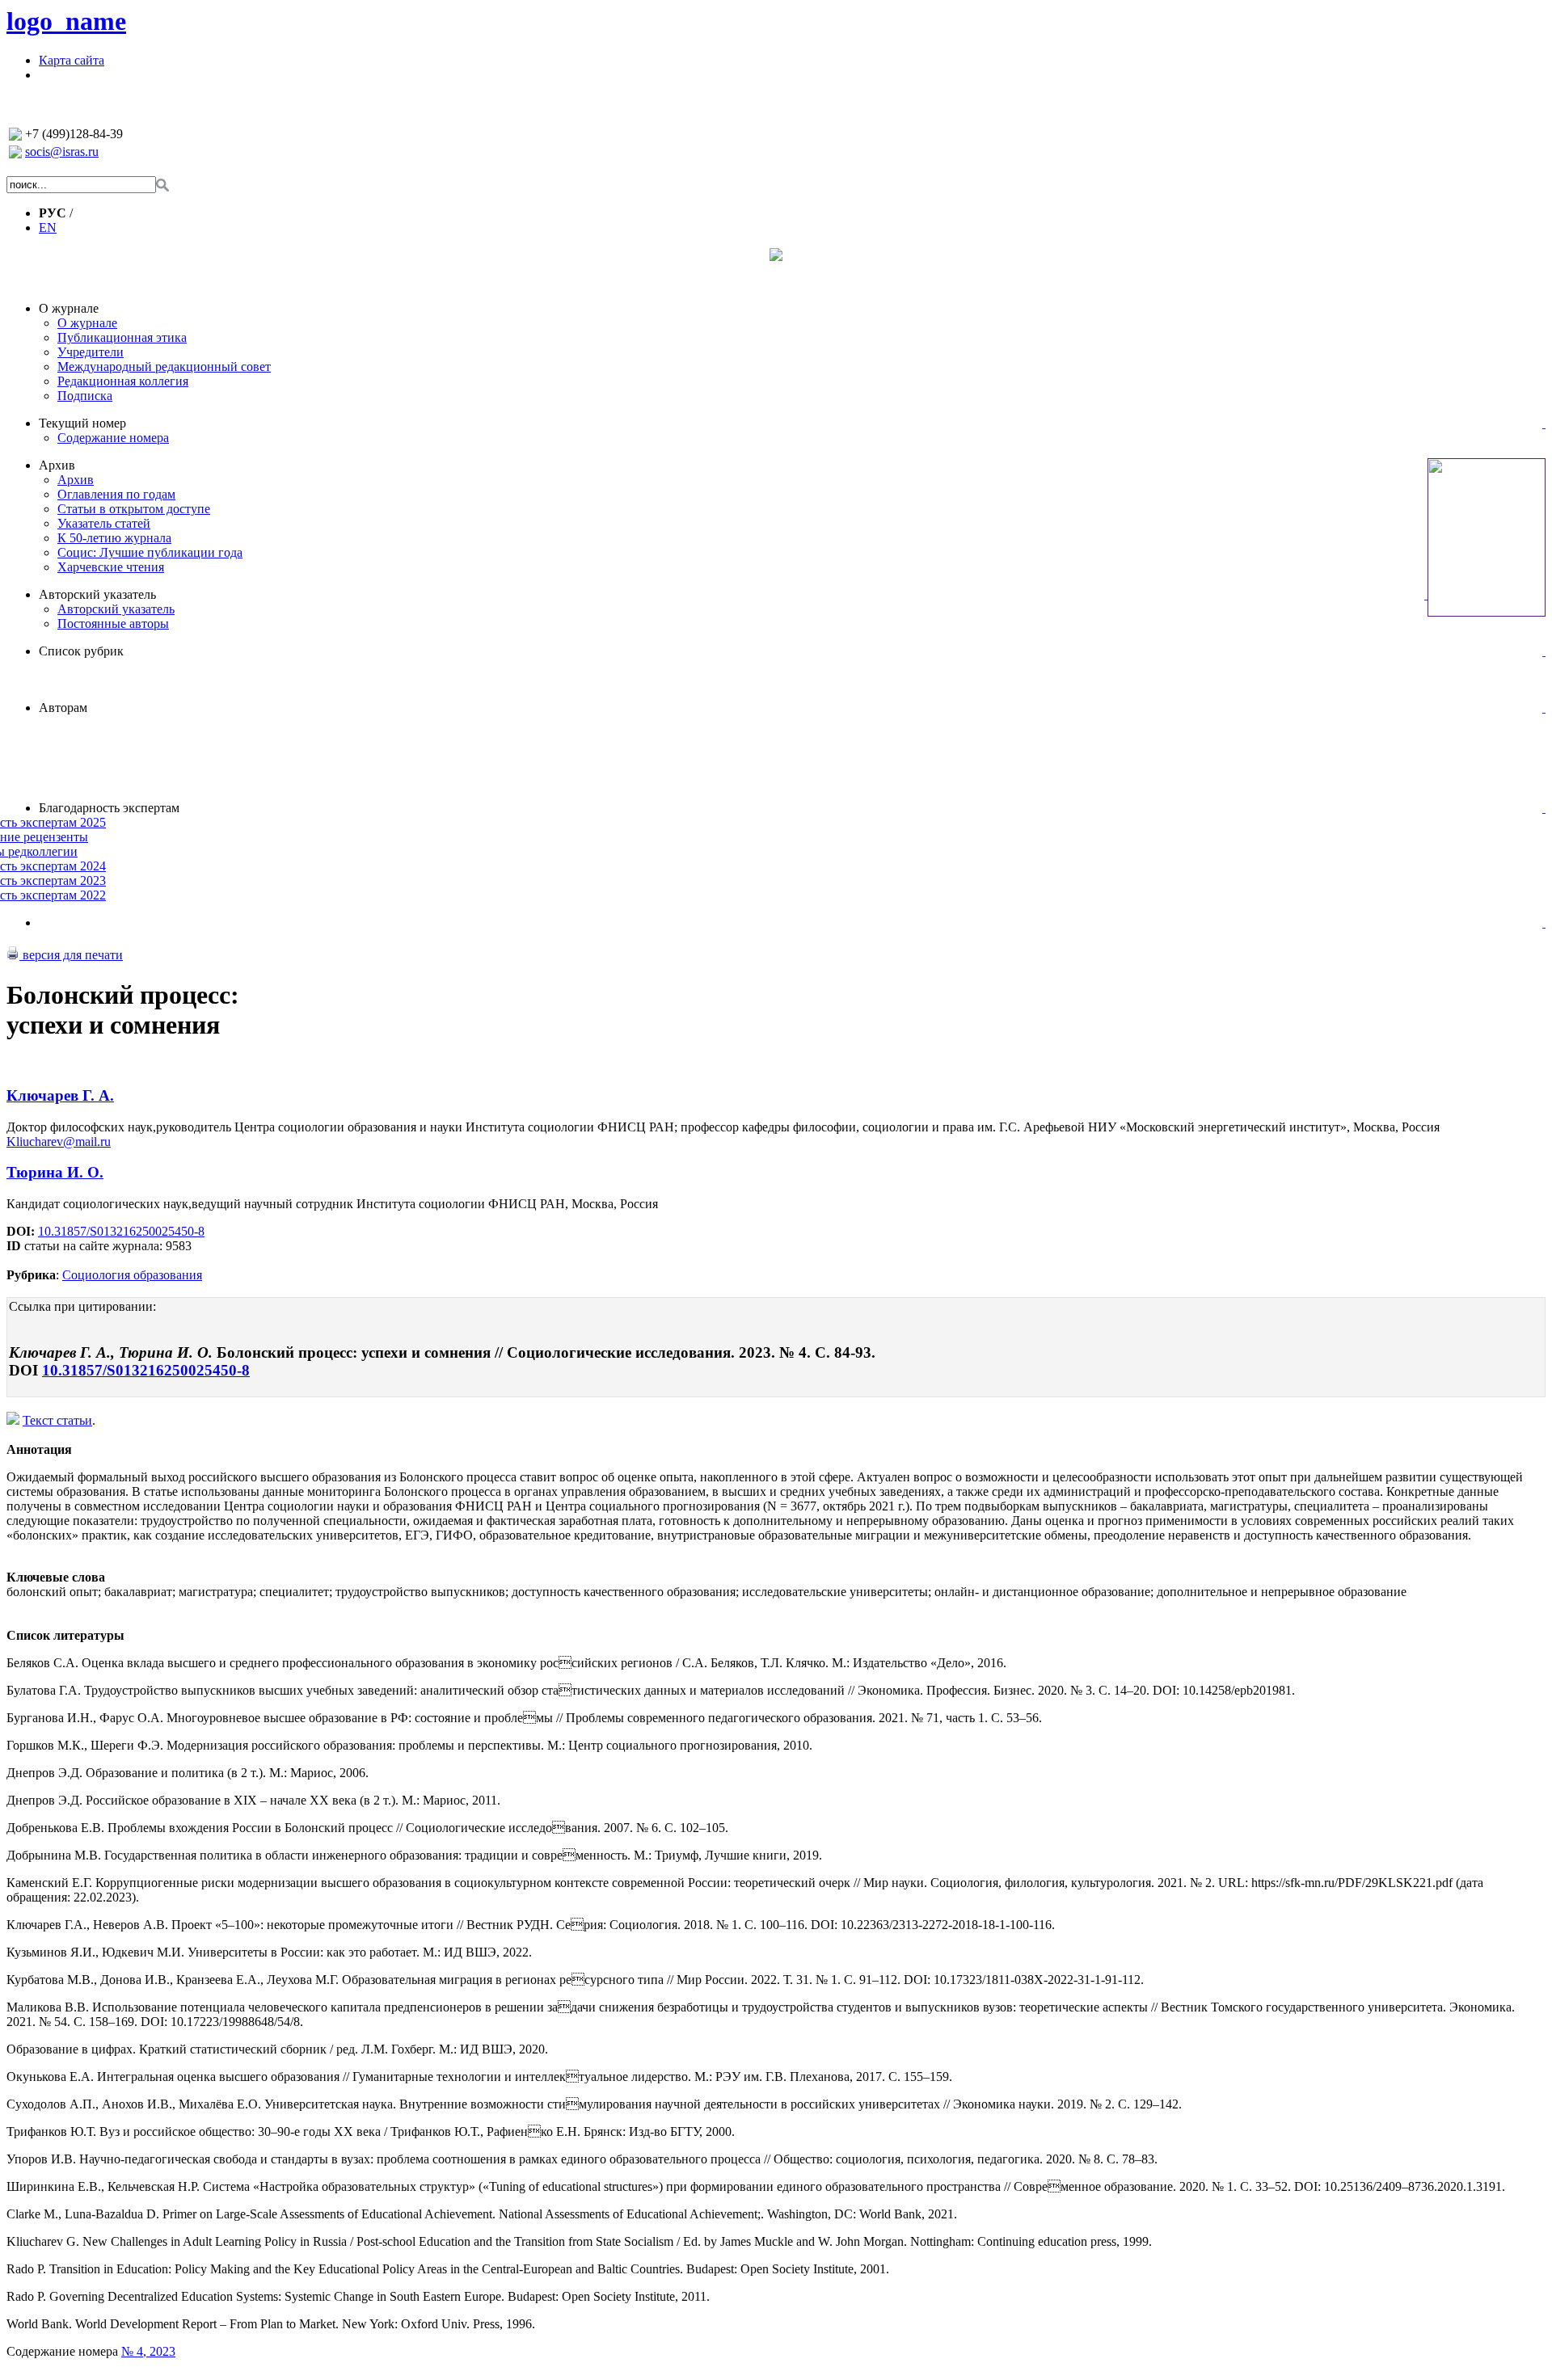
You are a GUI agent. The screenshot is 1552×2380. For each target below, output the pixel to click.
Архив (57, 465)
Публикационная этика (122, 337)
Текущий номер (82, 423)
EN (48, 227)
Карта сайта (72, 60)
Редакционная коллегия (123, 381)
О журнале (69, 308)
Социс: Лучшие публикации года (150, 552)
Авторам (63, 708)
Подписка (85, 396)
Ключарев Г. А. (60, 1095)
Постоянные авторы (113, 623)
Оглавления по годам (116, 494)
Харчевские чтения (111, 567)
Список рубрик (81, 651)
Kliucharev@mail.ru (59, 1142)
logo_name (66, 21)
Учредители (91, 352)
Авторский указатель (97, 594)
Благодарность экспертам (109, 808)
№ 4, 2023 (148, 2351)
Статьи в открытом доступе (134, 509)
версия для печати (71, 955)
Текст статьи (57, 1420)
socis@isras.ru (62, 152)
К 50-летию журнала (114, 538)
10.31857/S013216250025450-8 (121, 1231)
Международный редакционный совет (164, 366)
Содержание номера (113, 438)
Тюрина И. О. (55, 1172)
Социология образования (132, 1275)
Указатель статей (104, 523)
